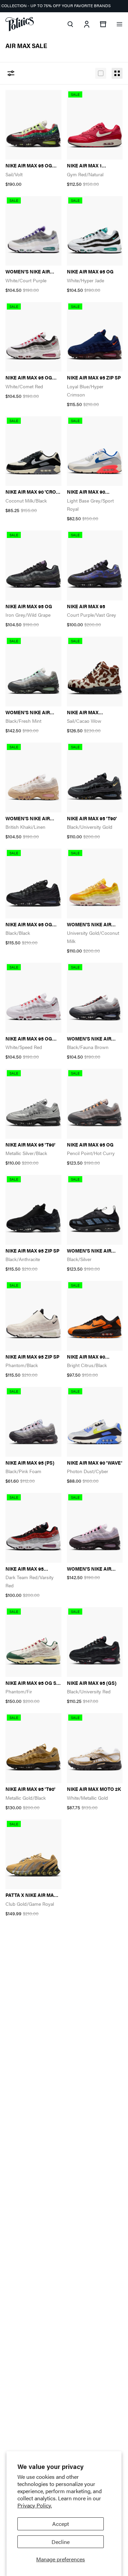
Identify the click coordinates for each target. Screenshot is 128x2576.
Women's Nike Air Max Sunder (89, 1251)
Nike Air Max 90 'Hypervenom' (86, 1357)
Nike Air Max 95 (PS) (30, 1463)
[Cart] (103, 24)
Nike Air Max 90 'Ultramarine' (86, 492)
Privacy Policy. (35, 2505)
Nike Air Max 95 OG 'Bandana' (29, 166)
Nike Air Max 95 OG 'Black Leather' (29, 924)
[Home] (20, 24)
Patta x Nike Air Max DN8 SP (31, 1895)
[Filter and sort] (11, 73)
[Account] (87, 24)
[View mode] (101, 73)
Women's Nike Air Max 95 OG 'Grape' (28, 272)
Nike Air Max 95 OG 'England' (29, 1039)
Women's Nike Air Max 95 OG (28, 712)
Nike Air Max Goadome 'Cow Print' (95, 712)
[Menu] (119, 24)
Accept (61, 2524)
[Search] (70, 24)
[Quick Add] (48, 99)
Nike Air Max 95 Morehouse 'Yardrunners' (25, 1569)
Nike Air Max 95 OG (90, 272)
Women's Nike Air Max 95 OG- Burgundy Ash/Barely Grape (95, 1569)
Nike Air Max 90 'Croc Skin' (32, 492)
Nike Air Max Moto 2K (94, 1789)
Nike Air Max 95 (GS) (92, 1683)
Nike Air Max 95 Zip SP (94, 378)
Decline (61, 2542)
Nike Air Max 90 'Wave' (95, 1463)
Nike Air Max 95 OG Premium (29, 378)
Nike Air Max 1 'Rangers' (84, 166)
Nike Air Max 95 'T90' (92, 818)
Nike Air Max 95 (86, 606)
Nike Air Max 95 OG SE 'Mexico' (32, 1683)
